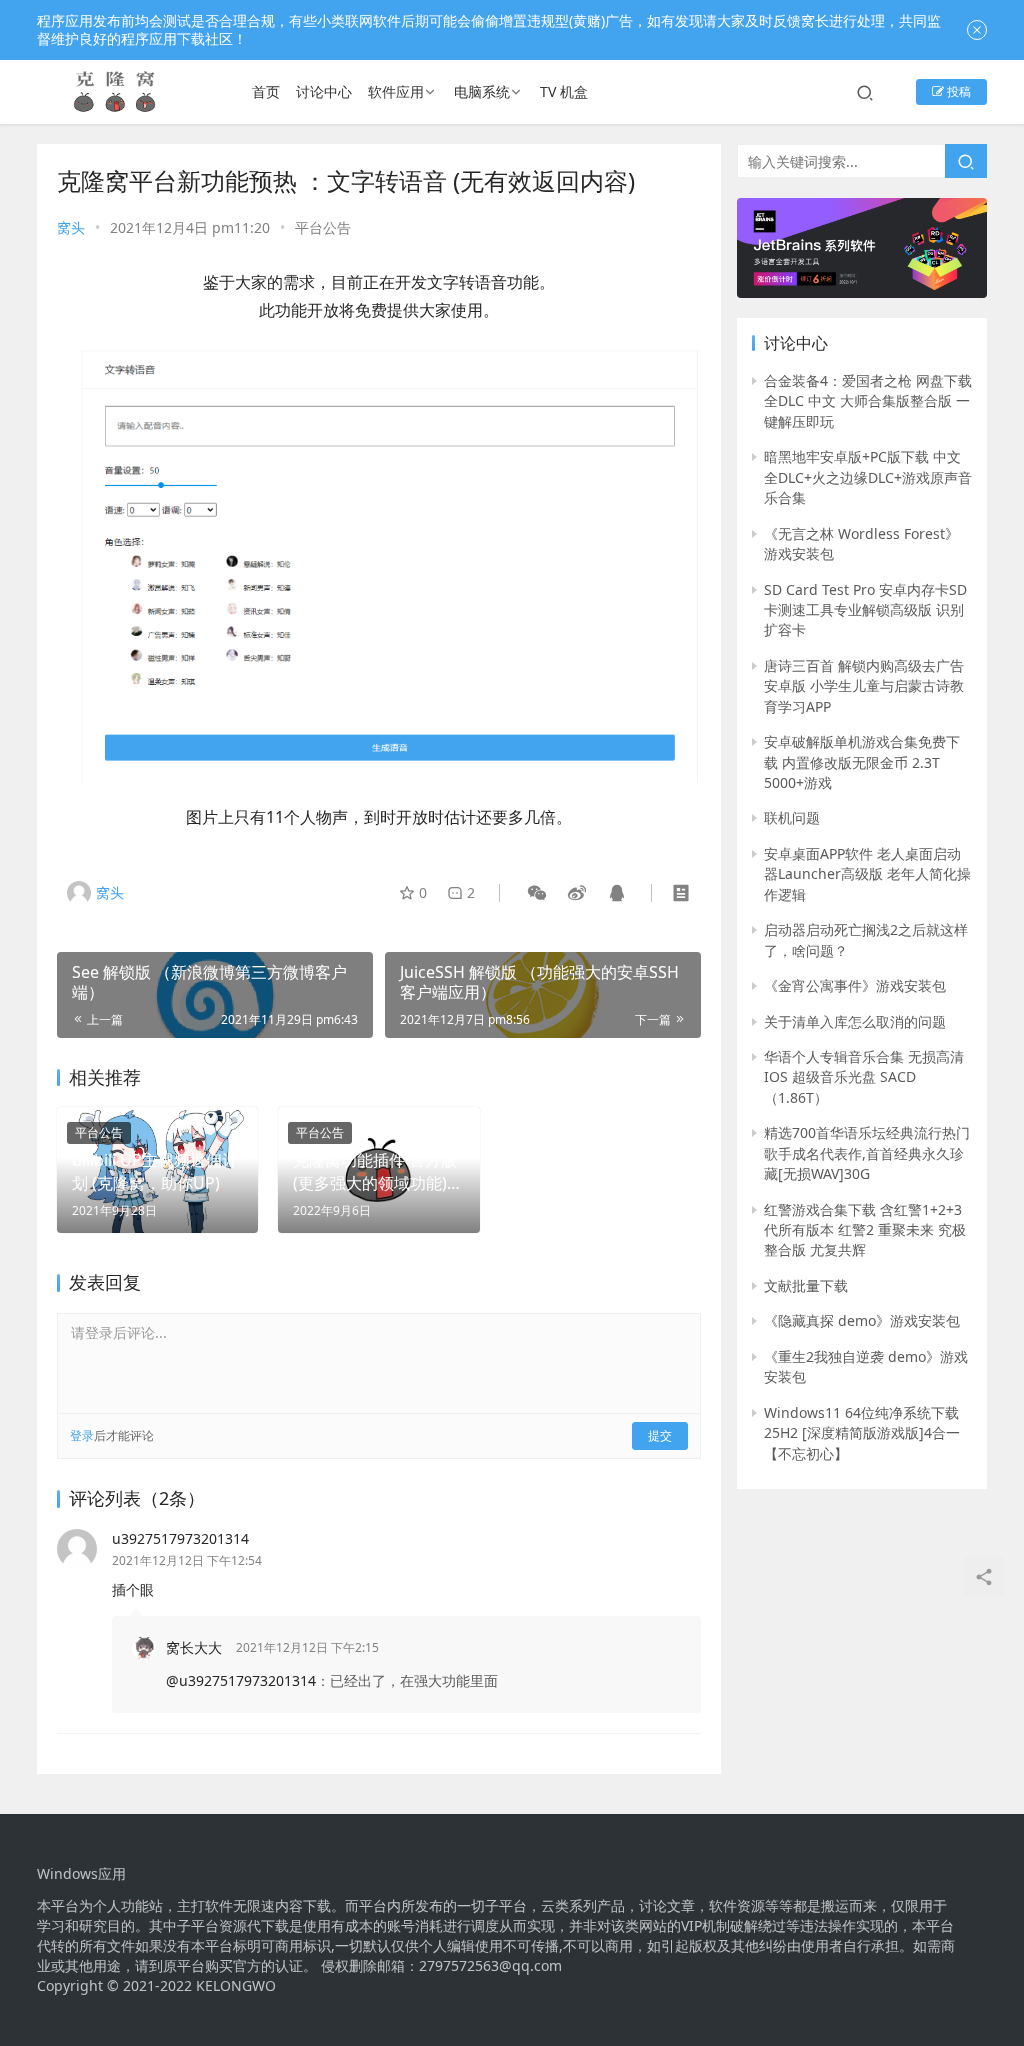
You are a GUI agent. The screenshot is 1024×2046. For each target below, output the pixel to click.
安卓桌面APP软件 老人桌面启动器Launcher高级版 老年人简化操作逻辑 (867, 874)
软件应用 (396, 91)
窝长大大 (194, 1647)
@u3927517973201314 (241, 1680)
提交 (660, 1435)
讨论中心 (324, 91)
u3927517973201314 (180, 1538)
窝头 (71, 227)
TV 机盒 (564, 91)
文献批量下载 (806, 1285)
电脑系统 (482, 91)
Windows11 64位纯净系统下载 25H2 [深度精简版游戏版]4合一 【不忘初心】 (862, 1433)
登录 (82, 1435)
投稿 (957, 91)
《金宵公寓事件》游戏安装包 (855, 985)
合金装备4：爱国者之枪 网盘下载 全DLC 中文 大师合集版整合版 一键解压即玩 (868, 401)
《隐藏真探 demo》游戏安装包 (862, 1320)
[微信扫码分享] (537, 893)
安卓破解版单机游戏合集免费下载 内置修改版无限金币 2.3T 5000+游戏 (862, 762)
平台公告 (323, 227)
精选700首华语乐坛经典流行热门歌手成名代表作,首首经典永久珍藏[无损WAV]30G (867, 1153)
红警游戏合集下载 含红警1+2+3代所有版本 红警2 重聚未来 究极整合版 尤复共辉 (865, 1230)
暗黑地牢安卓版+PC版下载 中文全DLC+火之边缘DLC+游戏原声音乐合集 (868, 477)
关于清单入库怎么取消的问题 (855, 1021)
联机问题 (792, 817)
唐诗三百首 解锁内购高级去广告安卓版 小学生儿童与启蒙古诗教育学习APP (864, 686)
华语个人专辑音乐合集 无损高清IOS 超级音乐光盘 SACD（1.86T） (864, 1077)
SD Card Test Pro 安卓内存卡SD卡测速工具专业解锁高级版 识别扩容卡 (865, 610)
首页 (266, 91)
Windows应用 (81, 1874)
